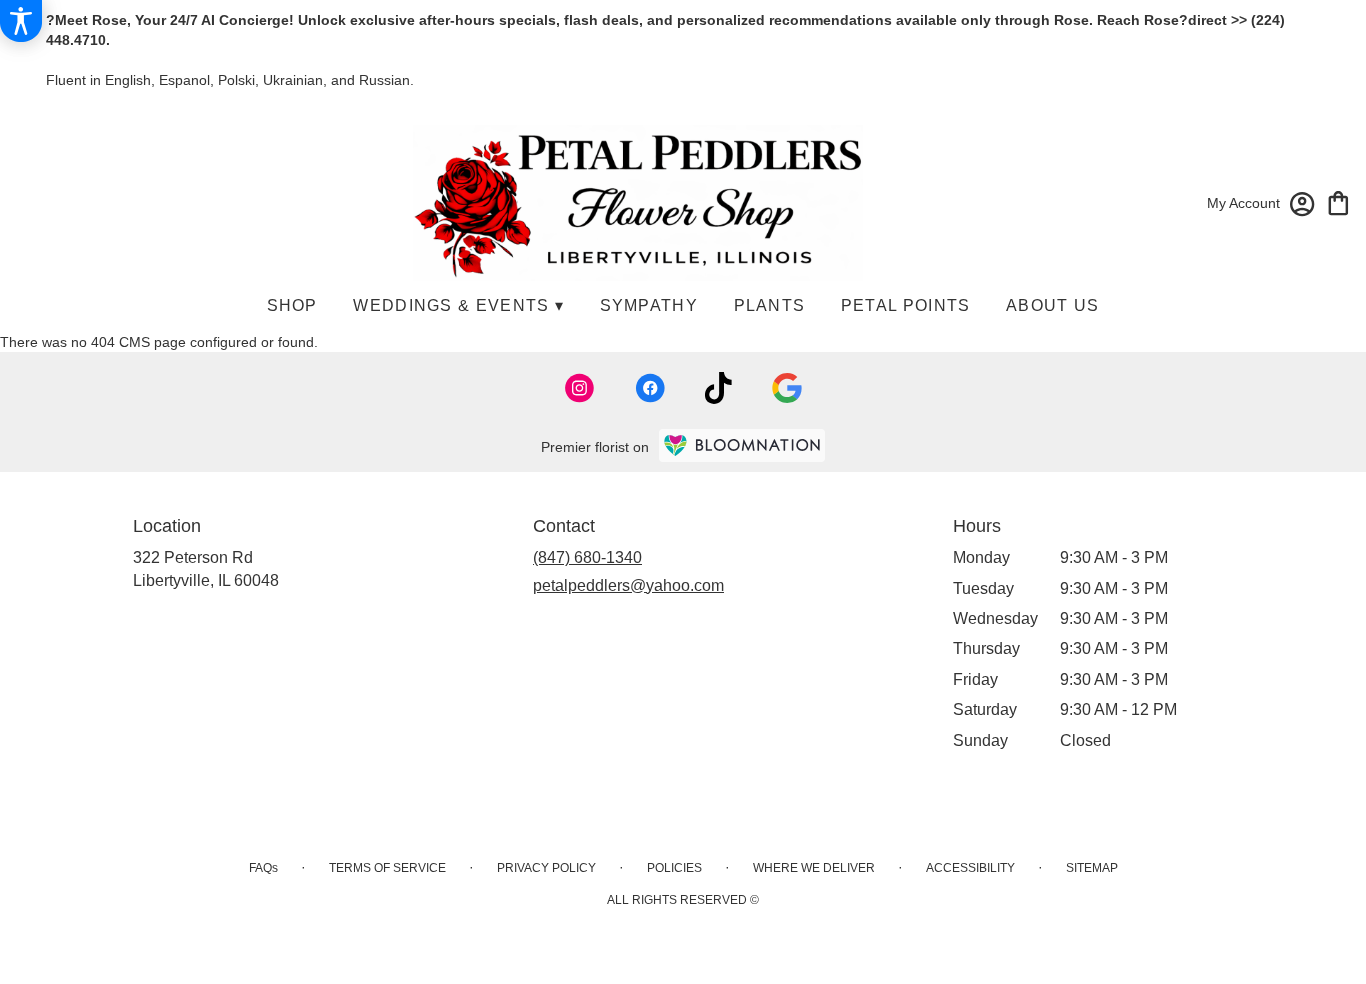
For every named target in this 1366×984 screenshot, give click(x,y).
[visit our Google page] (787, 388)
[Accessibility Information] (21, 21)
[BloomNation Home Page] (742, 445)
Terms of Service (387, 868)
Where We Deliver (814, 868)
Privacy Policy (546, 868)
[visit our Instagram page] (580, 388)
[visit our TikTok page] (718, 388)
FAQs (263, 868)
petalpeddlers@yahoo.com (628, 585)
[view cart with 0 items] (1338, 201)
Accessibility (970, 868)
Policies (674, 868)
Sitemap (1092, 868)
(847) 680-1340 (587, 557)
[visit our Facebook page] (650, 388)
